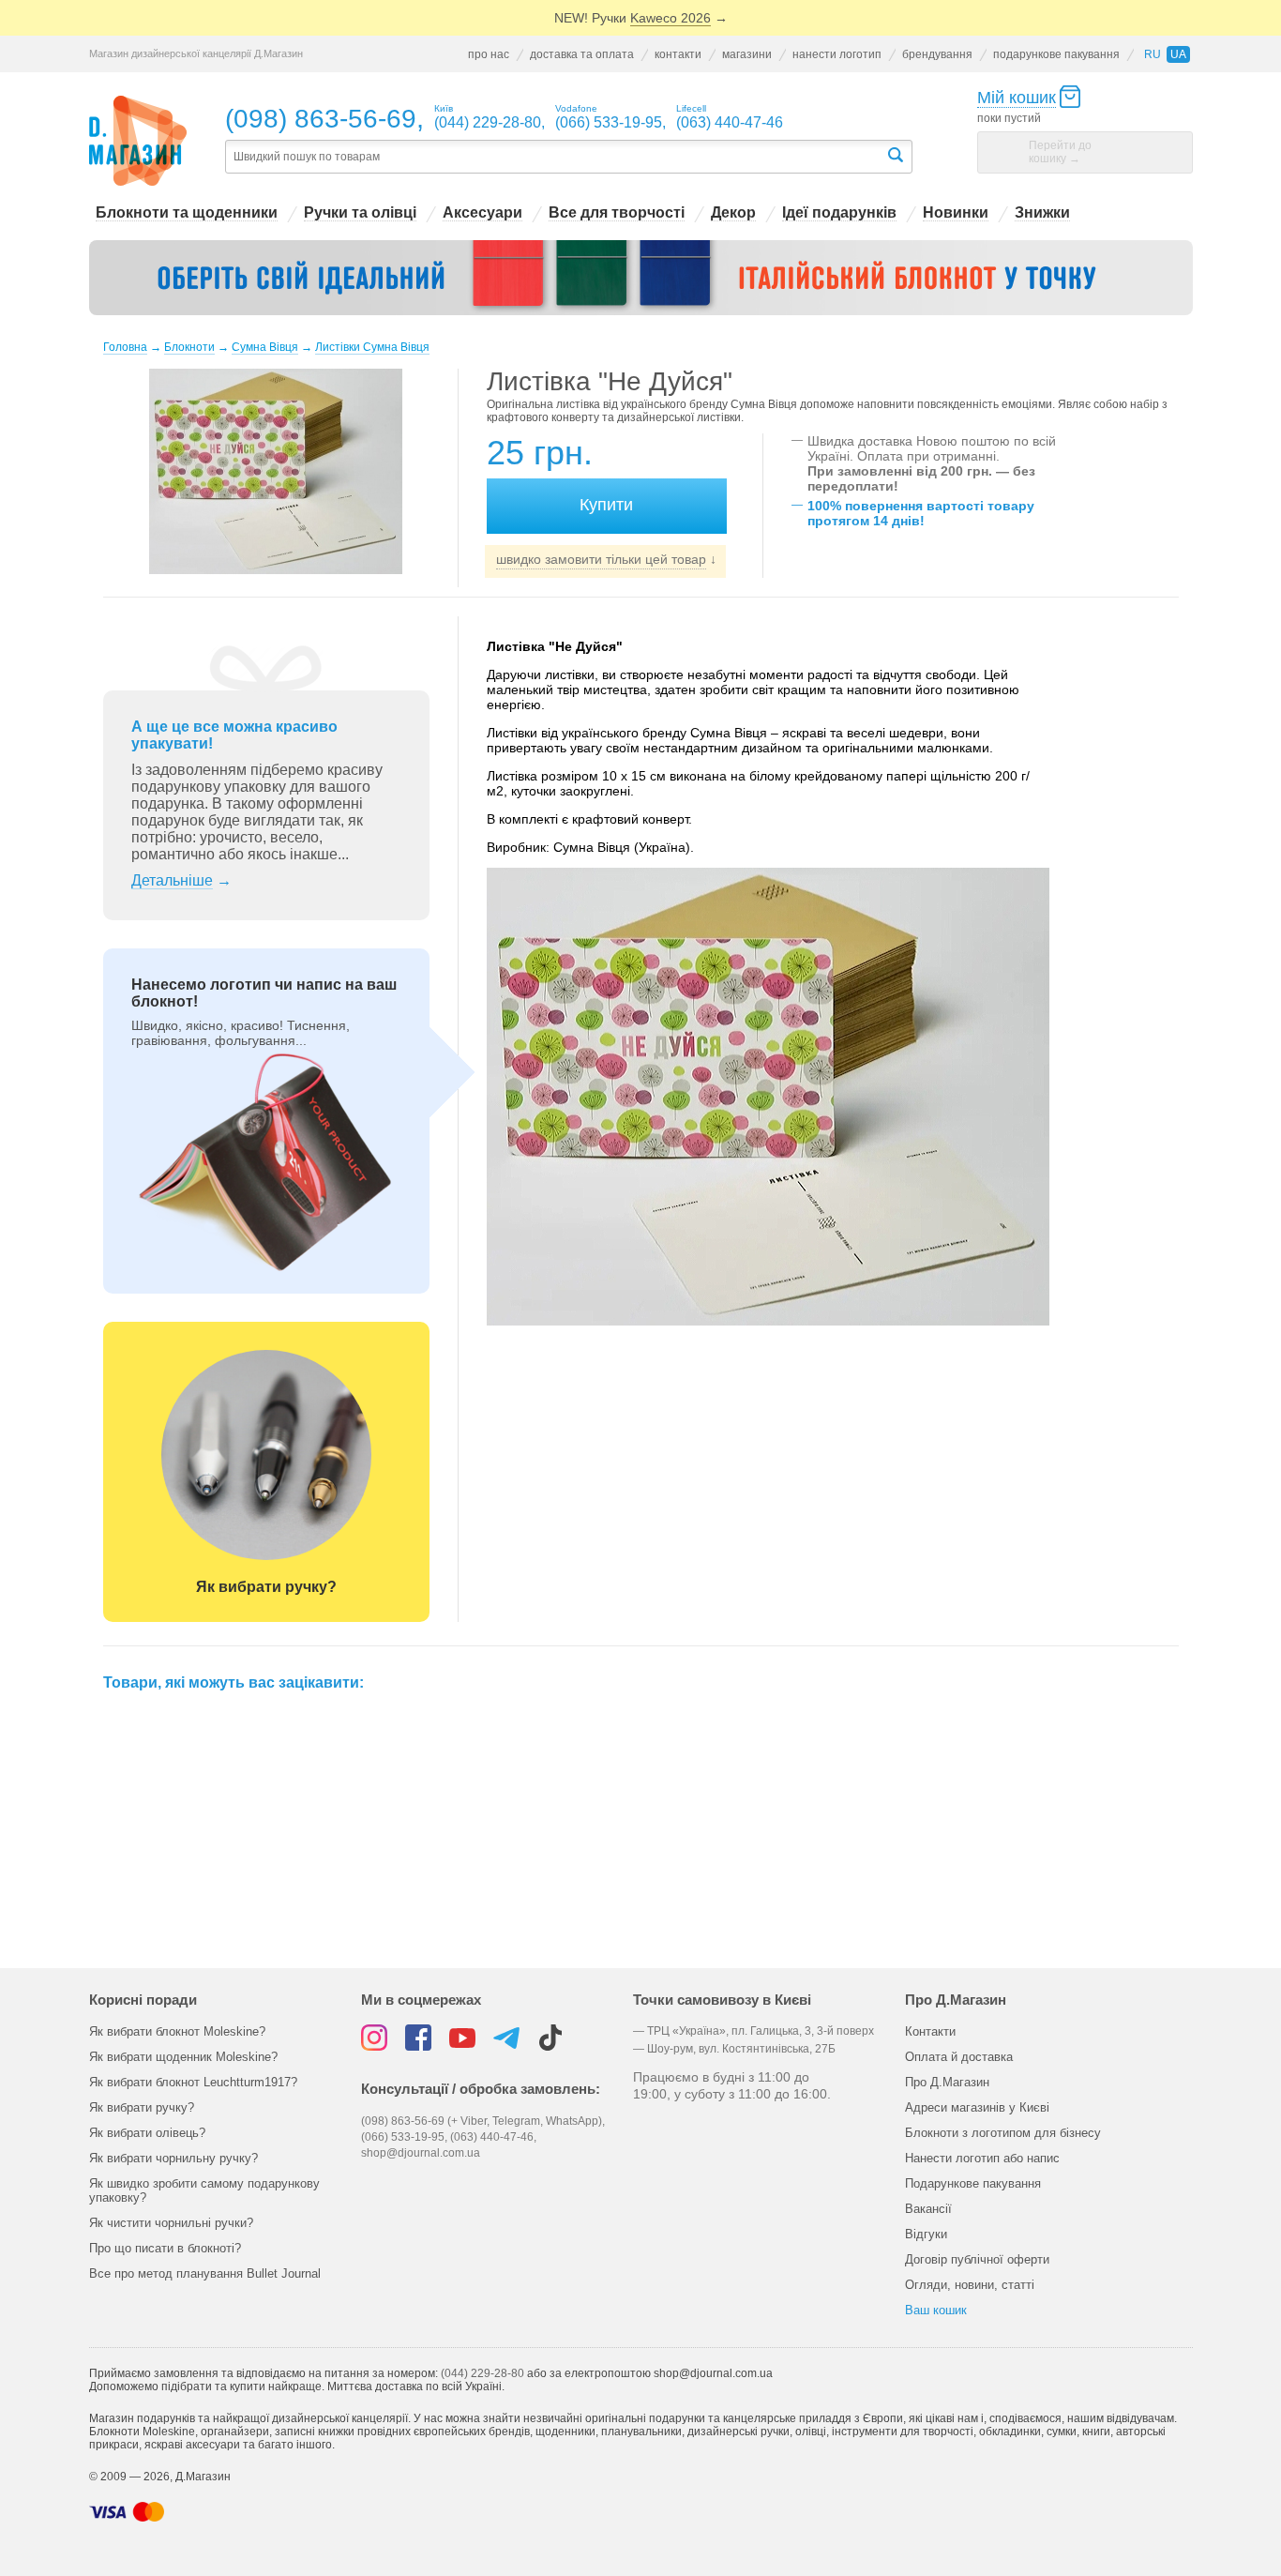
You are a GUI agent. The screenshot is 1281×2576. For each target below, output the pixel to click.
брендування (937, 54)
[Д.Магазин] (138, 141)
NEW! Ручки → (641, 18)
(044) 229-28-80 (482, 2373)
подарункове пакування (1056, 54)
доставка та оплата (582, 54)
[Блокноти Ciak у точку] (641, 278)
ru (1153, 54)
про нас (489, 54)
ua (1178, 54)
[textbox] (555, 157)
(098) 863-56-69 (321, 119)
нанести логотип (837, 54)
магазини (747, 54)
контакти (678, 54)
